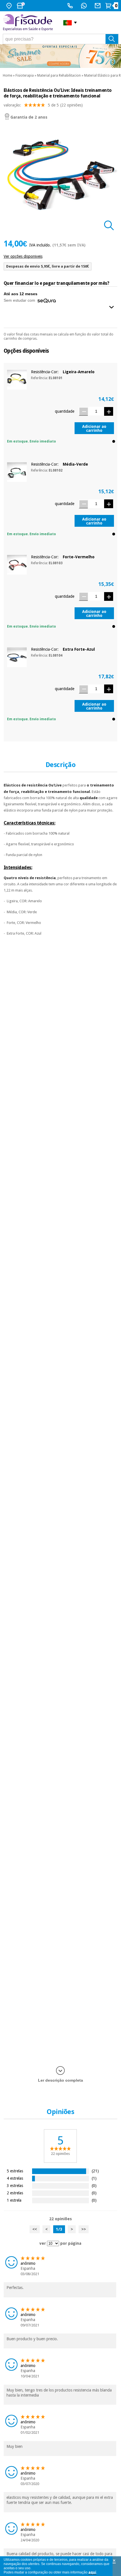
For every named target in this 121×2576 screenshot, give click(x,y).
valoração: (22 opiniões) (43, 105)
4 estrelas (15, 2178)
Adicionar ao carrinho (94, 428)
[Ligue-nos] (71, 6)
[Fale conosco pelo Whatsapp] (85, 6)
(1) (94, 2178)
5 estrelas (15, 2171)
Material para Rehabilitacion (59, 75)
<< (35, 2229)
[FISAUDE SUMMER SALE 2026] (60, 56)
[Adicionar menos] (83, 411)
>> (84, 2229)
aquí (92, 2572)
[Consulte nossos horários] (21, 6)
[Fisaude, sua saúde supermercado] (29, 23)
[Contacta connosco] (98, 6)
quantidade (65, 411)
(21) (95, 2171)
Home (7, 75)
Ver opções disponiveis (23, 256)
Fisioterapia (25, 75)
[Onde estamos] (10, 6)
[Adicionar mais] (109, 411)
